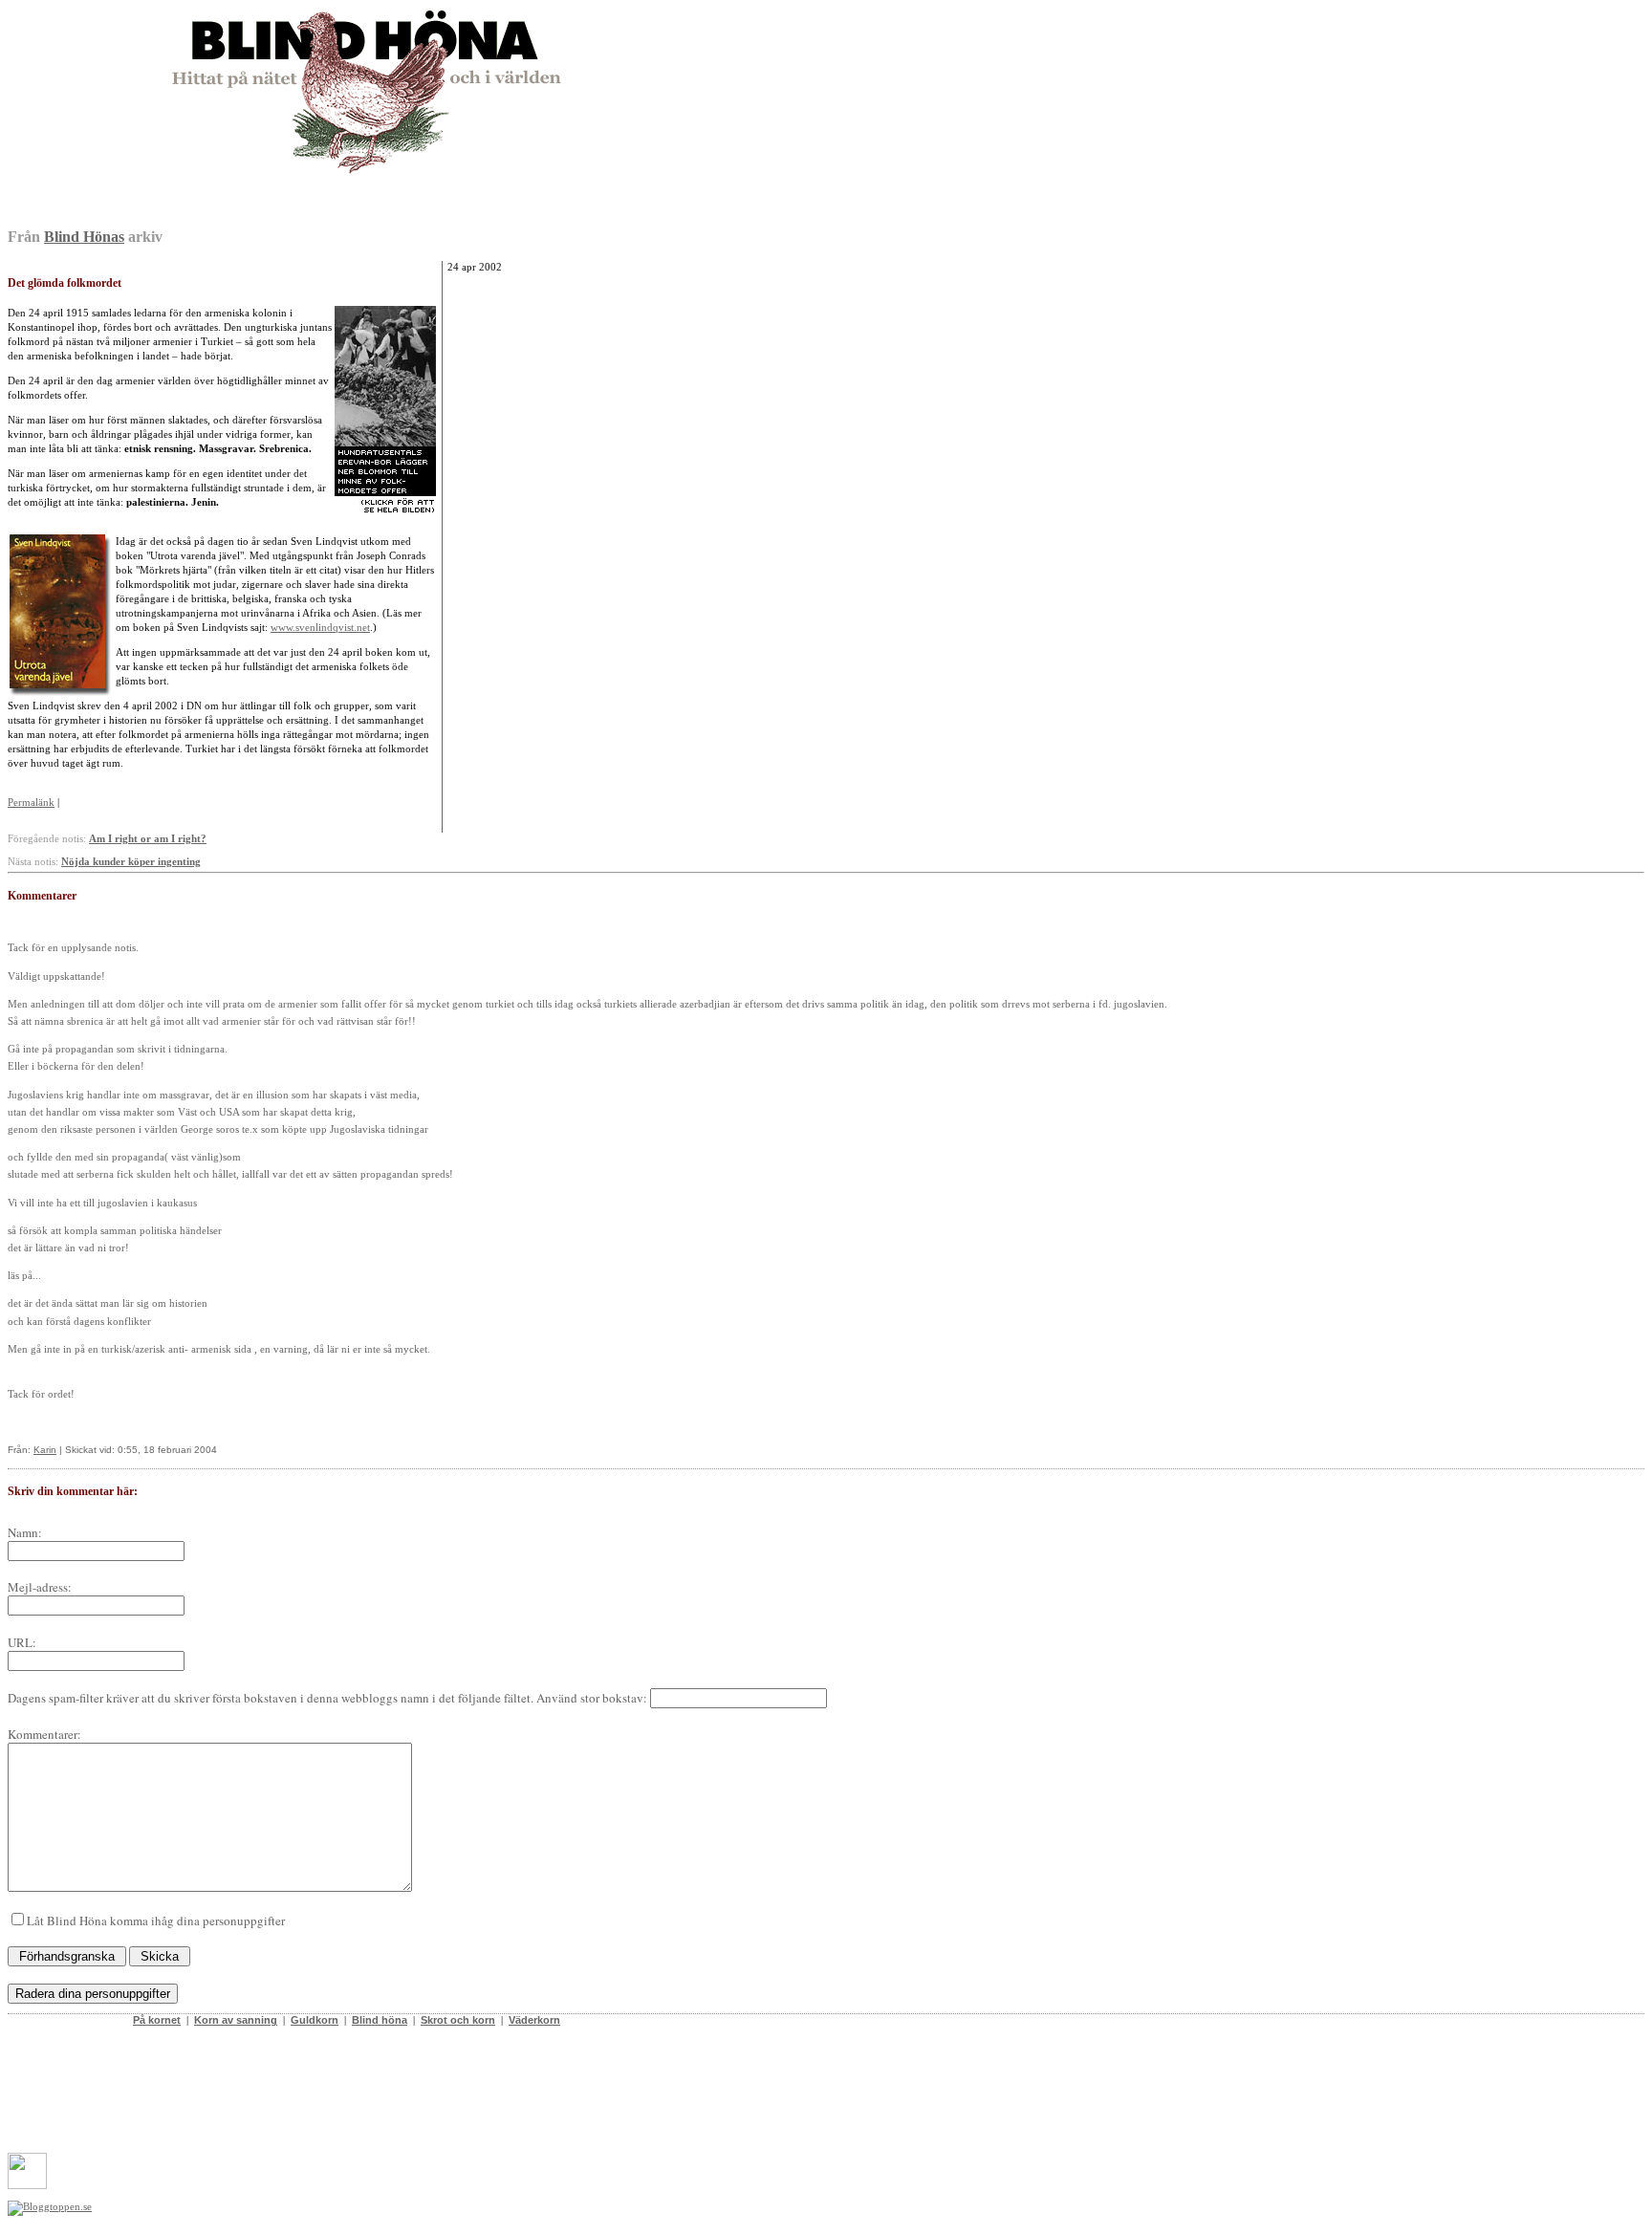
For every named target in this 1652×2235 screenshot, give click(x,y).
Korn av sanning (236, 2020)
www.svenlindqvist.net (320, 627)
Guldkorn (315, 2020)
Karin (45, 1450)
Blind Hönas (84, 237)
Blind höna (380, 2020)
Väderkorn (534, 2020)
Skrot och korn (458, 2020)
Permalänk (31, 802)
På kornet (157, 2020)
